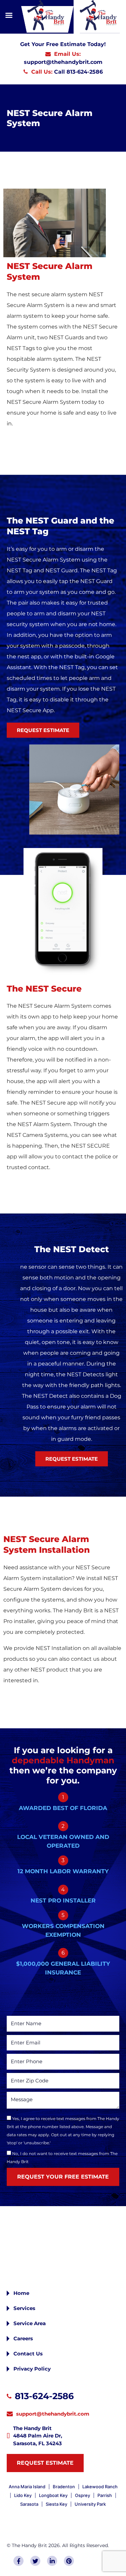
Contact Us (28, 2354)
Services (24, 2308)
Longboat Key (53, 2495)
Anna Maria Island (27, 2487)
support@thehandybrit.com (63, 62)
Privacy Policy (32, 2369)
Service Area (30, 2323)
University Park (90, 2504)
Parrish (105, 2495)
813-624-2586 (44, 2396)
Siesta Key (56, 2504)
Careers (23, 2338)
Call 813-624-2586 (78, 72)
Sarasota (29, 2504)
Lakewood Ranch (100, 2487)
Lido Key (23, 2495)
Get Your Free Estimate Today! (63, 44)
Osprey (82, 2495)
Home (21, 2293)
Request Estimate (45, 2463)
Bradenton (64, 2487)
